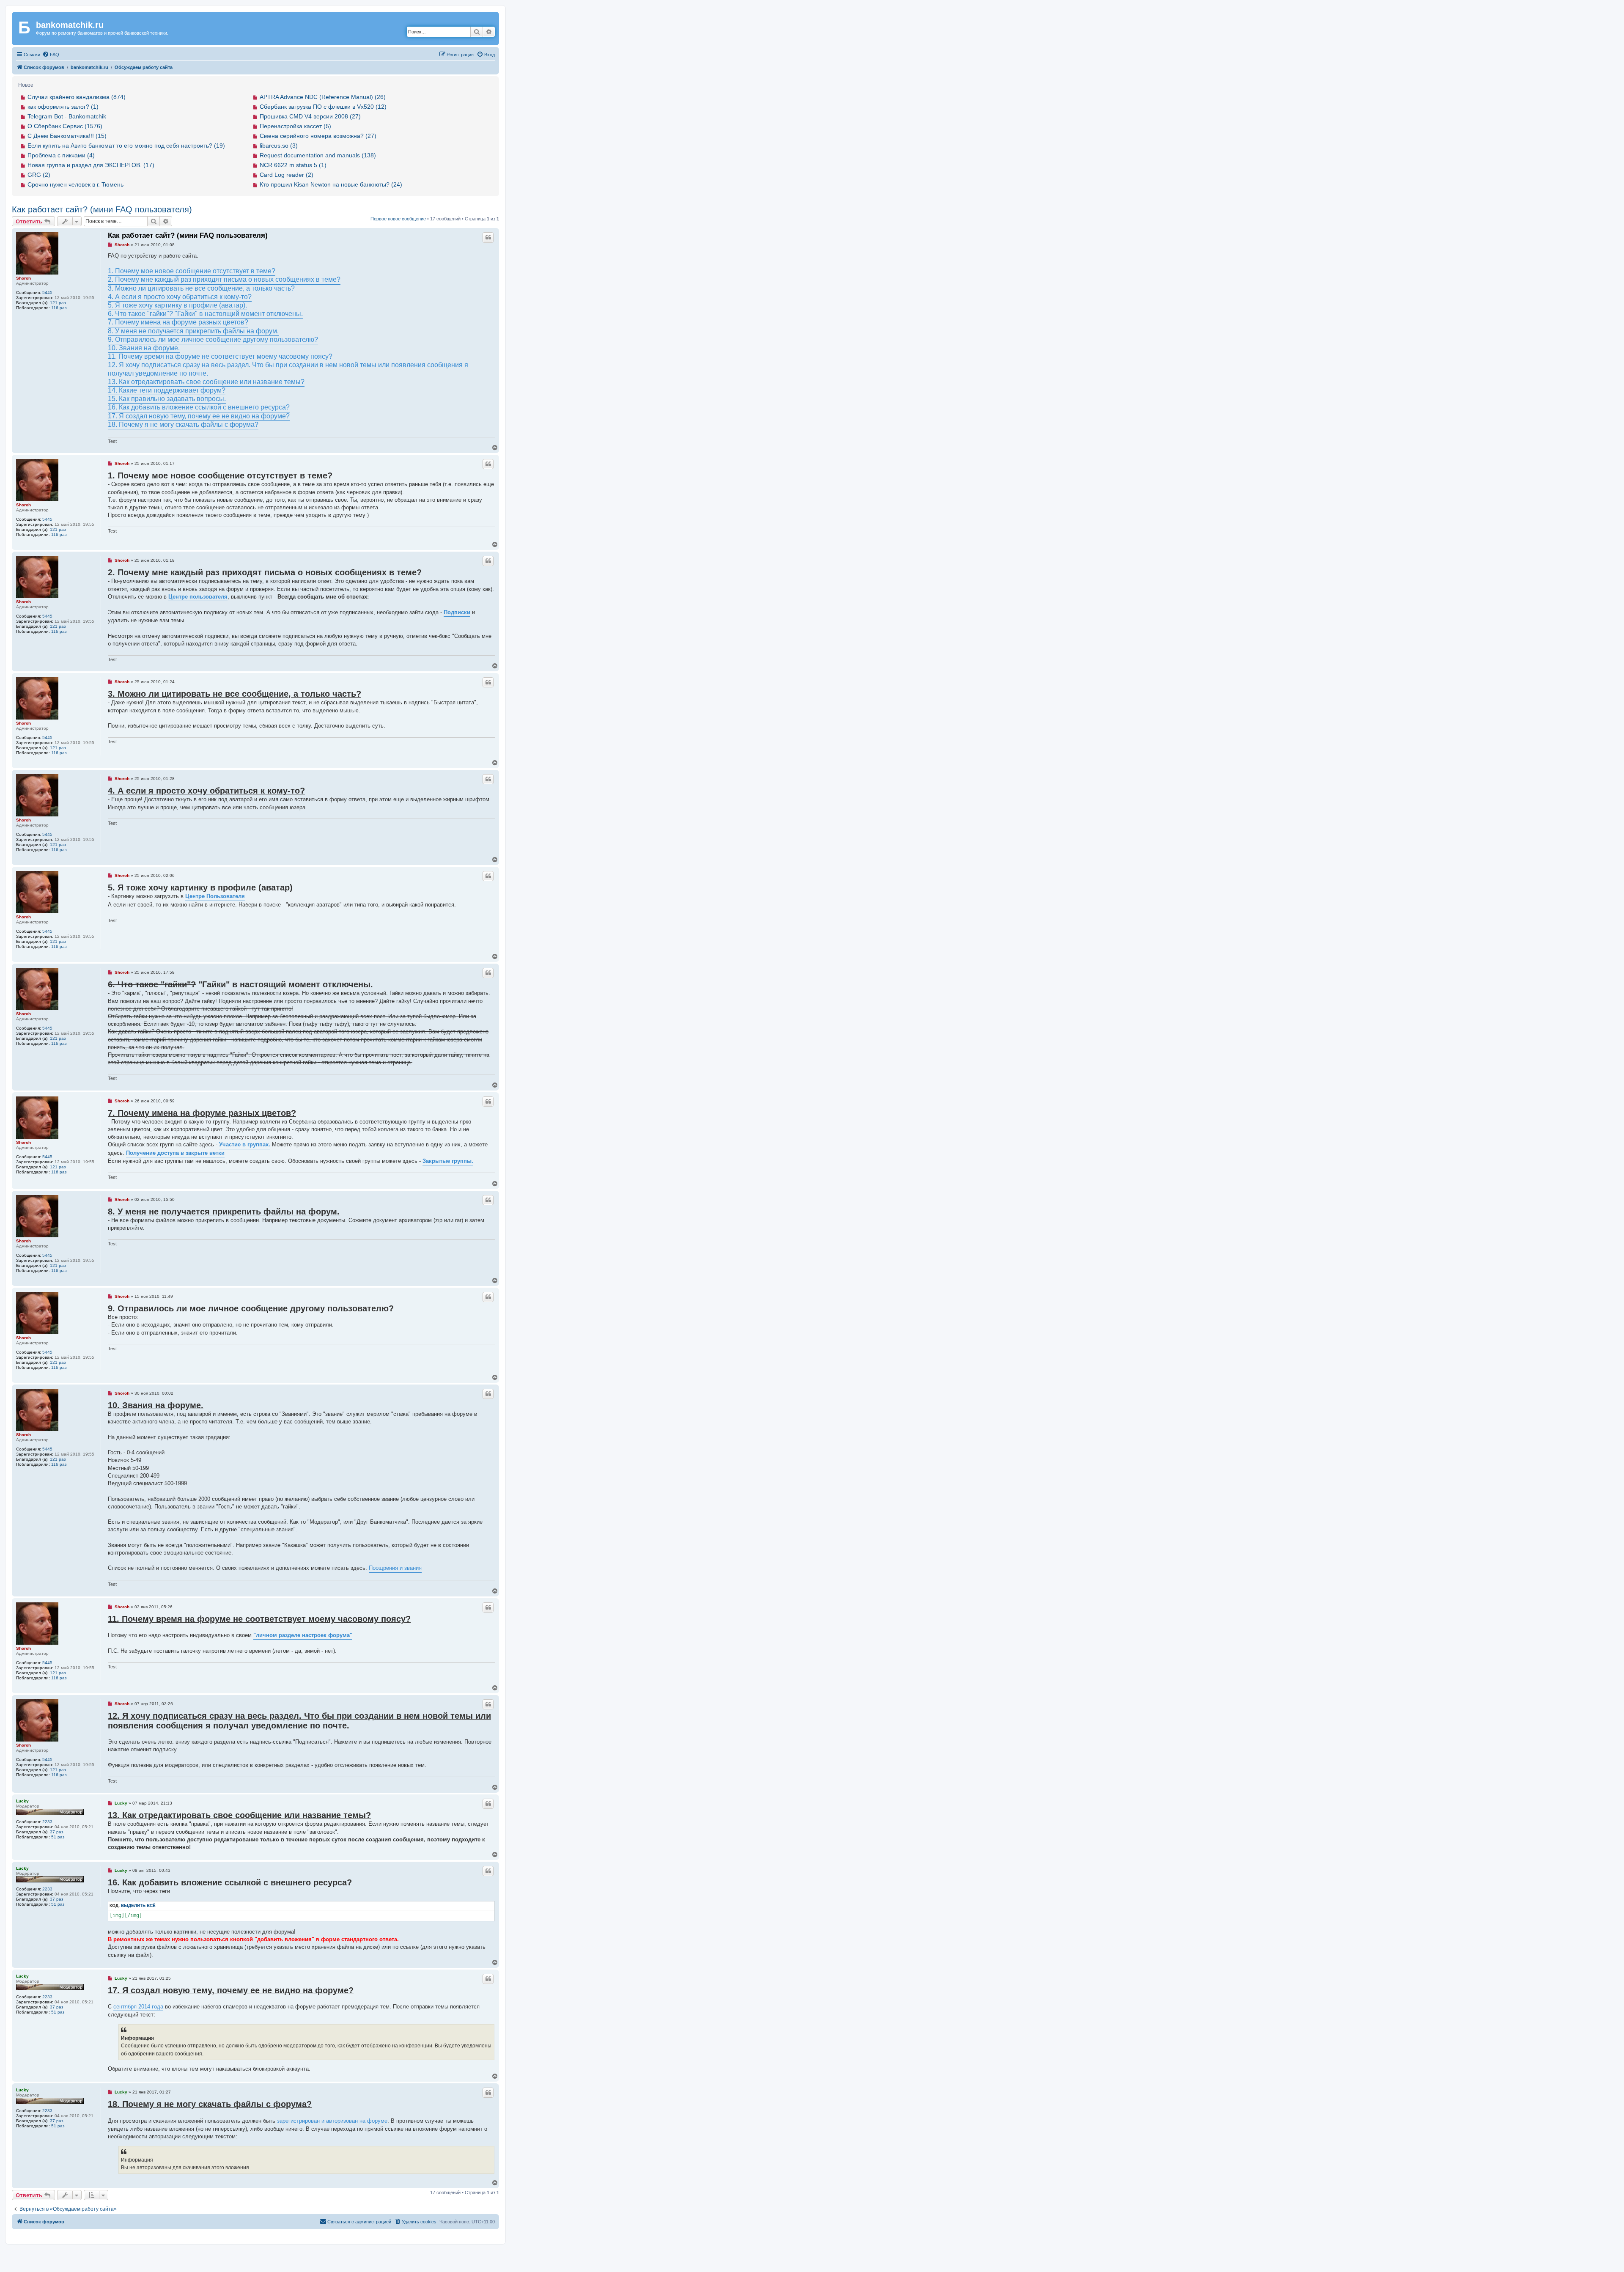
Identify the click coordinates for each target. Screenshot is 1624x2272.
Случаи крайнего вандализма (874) (77, 97)
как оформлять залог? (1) (63, 107)
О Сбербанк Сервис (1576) (65, 126)
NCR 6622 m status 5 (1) (293, 165)
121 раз (58, 303)
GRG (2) (39, 175)
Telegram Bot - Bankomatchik (67, 116)
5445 (47, 293)
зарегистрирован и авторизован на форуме (332, 2121)
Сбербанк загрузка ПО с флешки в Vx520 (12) (323, 107)
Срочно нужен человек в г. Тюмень (75, 184)
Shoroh (23, 278)
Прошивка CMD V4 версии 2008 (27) (310, 116)
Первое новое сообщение (398, 219)
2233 (47, 1822)
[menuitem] (51, 55)
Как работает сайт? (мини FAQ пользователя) (102, 209)
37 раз (57, 1832)
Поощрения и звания (395, 1568)
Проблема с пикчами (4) (61, 155)
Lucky (22, 1801)
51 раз (58, 1837)
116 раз (59, 308)
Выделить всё (138, 1905)
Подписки (457, 612)
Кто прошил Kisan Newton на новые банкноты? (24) (331, 184)
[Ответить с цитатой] (488, 237)
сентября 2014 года (138, 2007)
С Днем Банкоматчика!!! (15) (67, 136)
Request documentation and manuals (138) (318, 155)
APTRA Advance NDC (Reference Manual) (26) (323, 97)
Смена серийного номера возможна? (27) (318, 136)
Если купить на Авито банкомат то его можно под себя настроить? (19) (126, 146)
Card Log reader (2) (287, 175)
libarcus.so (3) (279, 146)
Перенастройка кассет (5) (295, 126)
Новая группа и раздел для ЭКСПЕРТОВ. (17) (91, 165)
